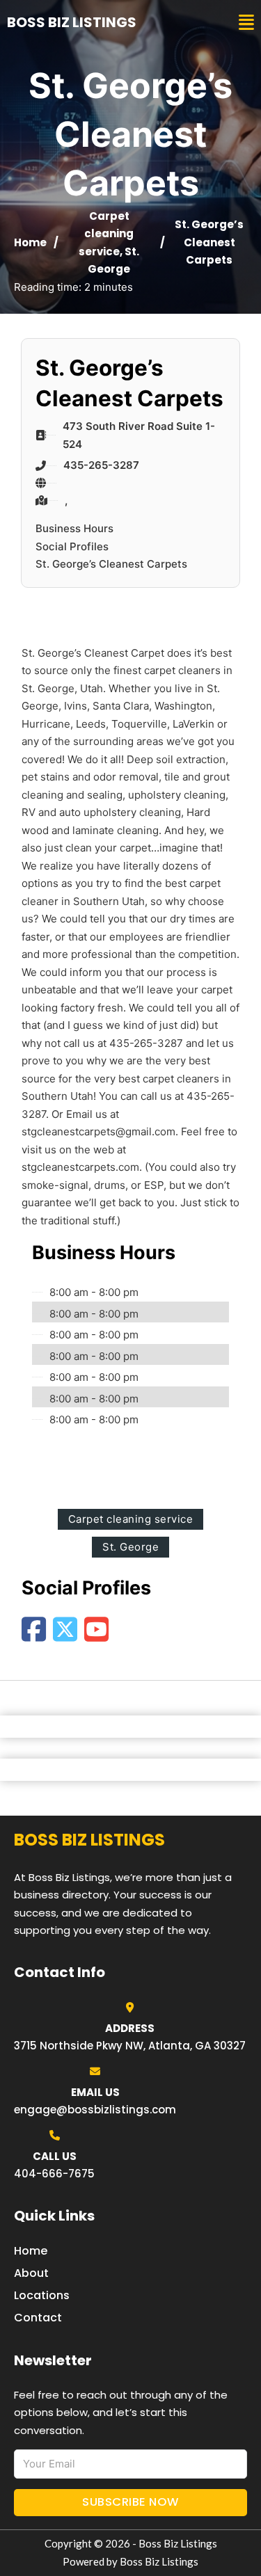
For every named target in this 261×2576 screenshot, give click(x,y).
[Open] (246, 23)
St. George (130, 1547)
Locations (42, 2295)
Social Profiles (72, 546)
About (31, 2273)
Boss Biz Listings (72, 22)
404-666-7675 (54, 2174)
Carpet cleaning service (106, 234)
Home (30, 242)
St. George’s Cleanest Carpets (111, 564)
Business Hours (74, 528)
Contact (38, 2318)
